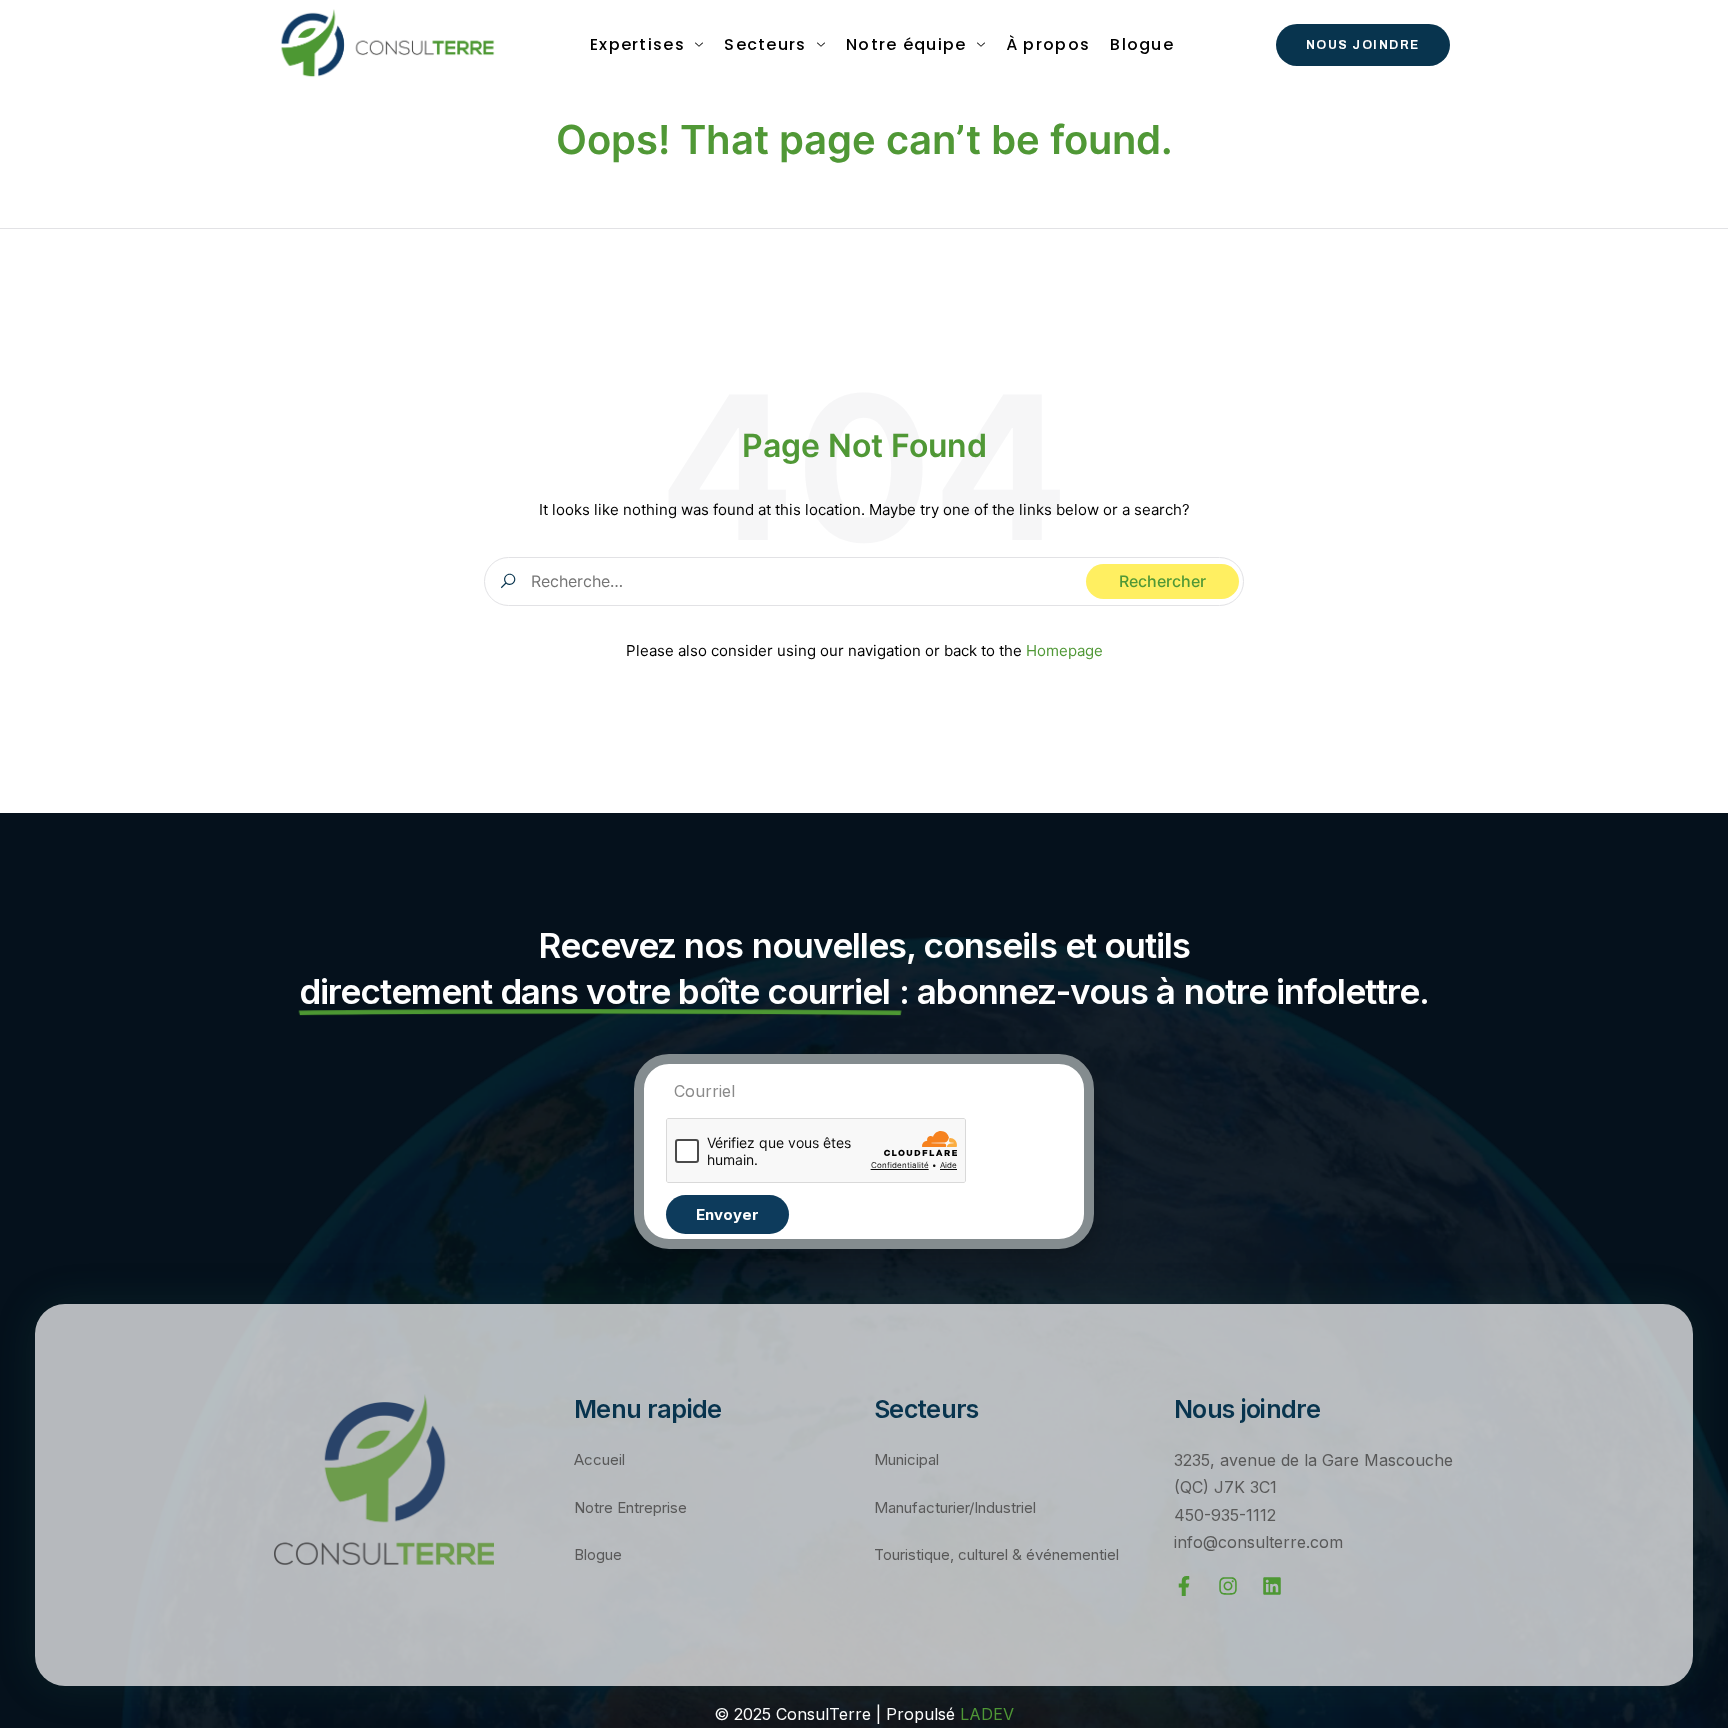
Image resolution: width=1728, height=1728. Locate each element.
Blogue (1142, 44)
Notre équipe (906, 44)
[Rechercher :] (864, 581)
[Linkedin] (1272, 1586)
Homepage (1064, 650)
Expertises (637, 44)
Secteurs (765, 44)
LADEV (987, 1714)
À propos (1048, 44)
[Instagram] (1228, 1586)
